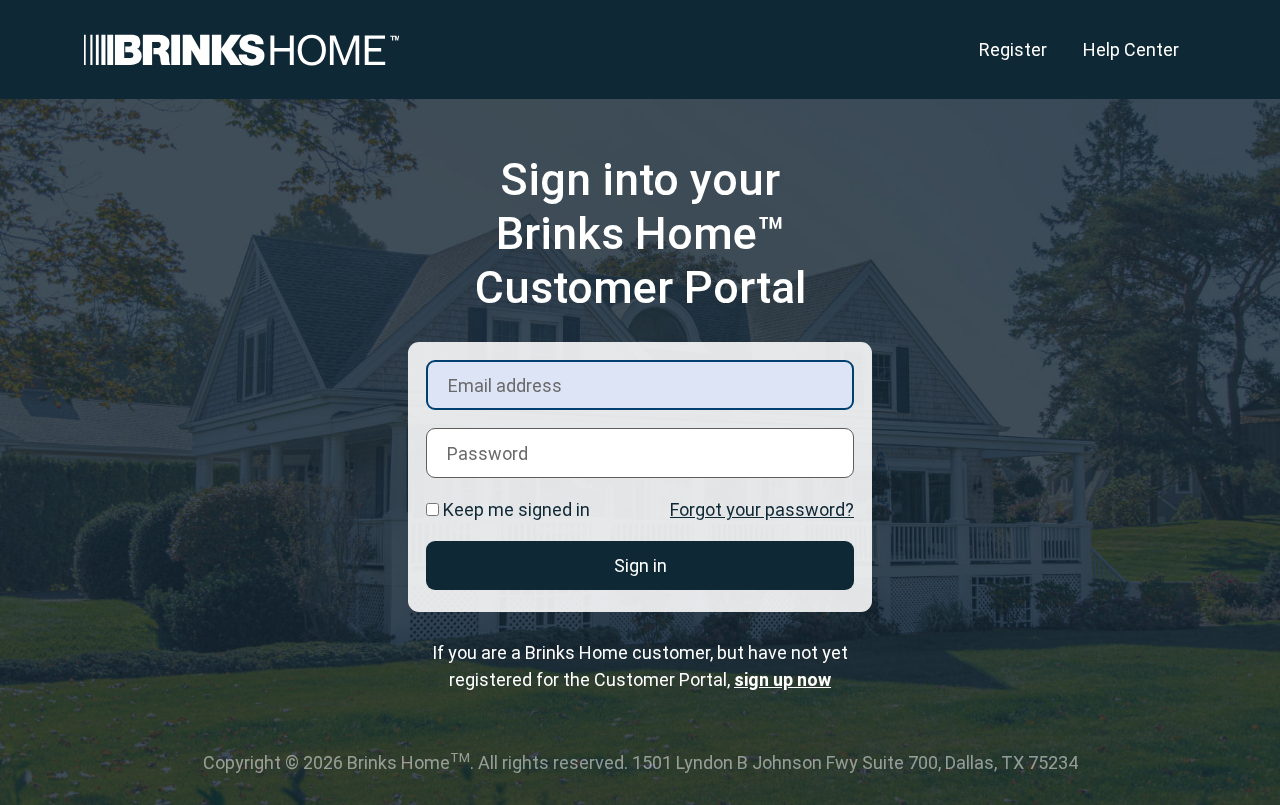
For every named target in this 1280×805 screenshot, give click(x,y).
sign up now (782, 679)
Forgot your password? (762, 509)
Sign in (640, 565)
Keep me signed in (516, 509)
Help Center (1131, 49)
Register (1013, 49)
